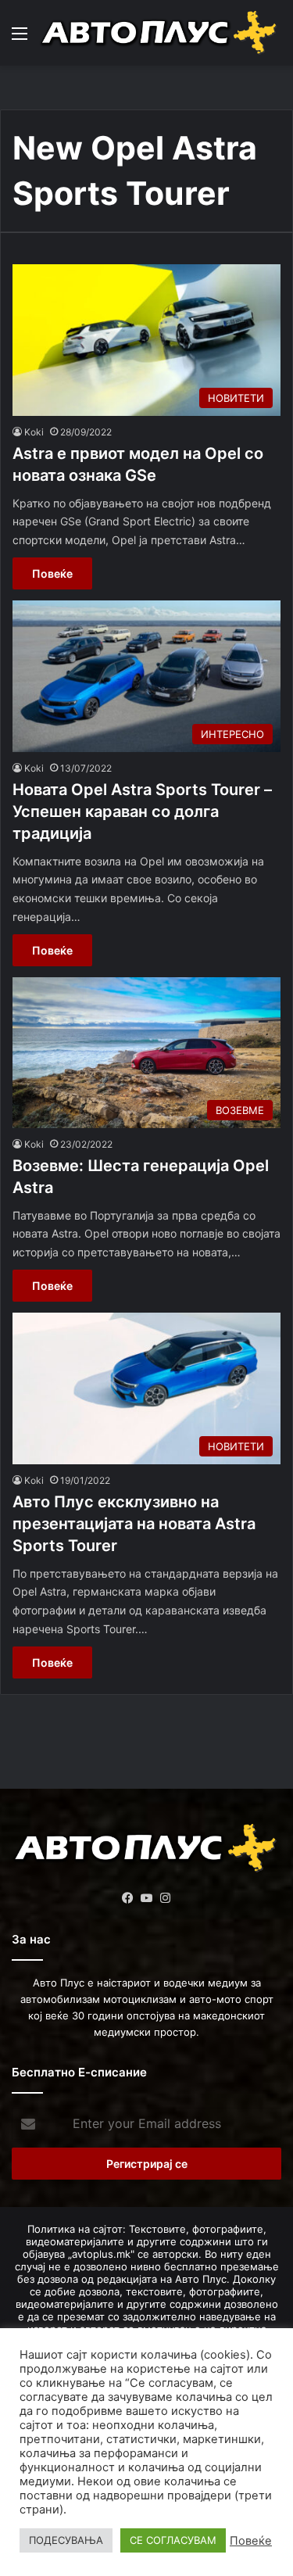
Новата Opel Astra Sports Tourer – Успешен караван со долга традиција (142, 811)
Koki (34, 432)
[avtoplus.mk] (160, 33)
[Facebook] (128, 1898)
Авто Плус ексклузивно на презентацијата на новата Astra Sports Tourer (134, 1524)
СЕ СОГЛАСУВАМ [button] (173, 2540)
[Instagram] (166, 1898)
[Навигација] (20, 39)
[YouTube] (147, 1898)
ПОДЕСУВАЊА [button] (66, 2540)
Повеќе (52, 573)
